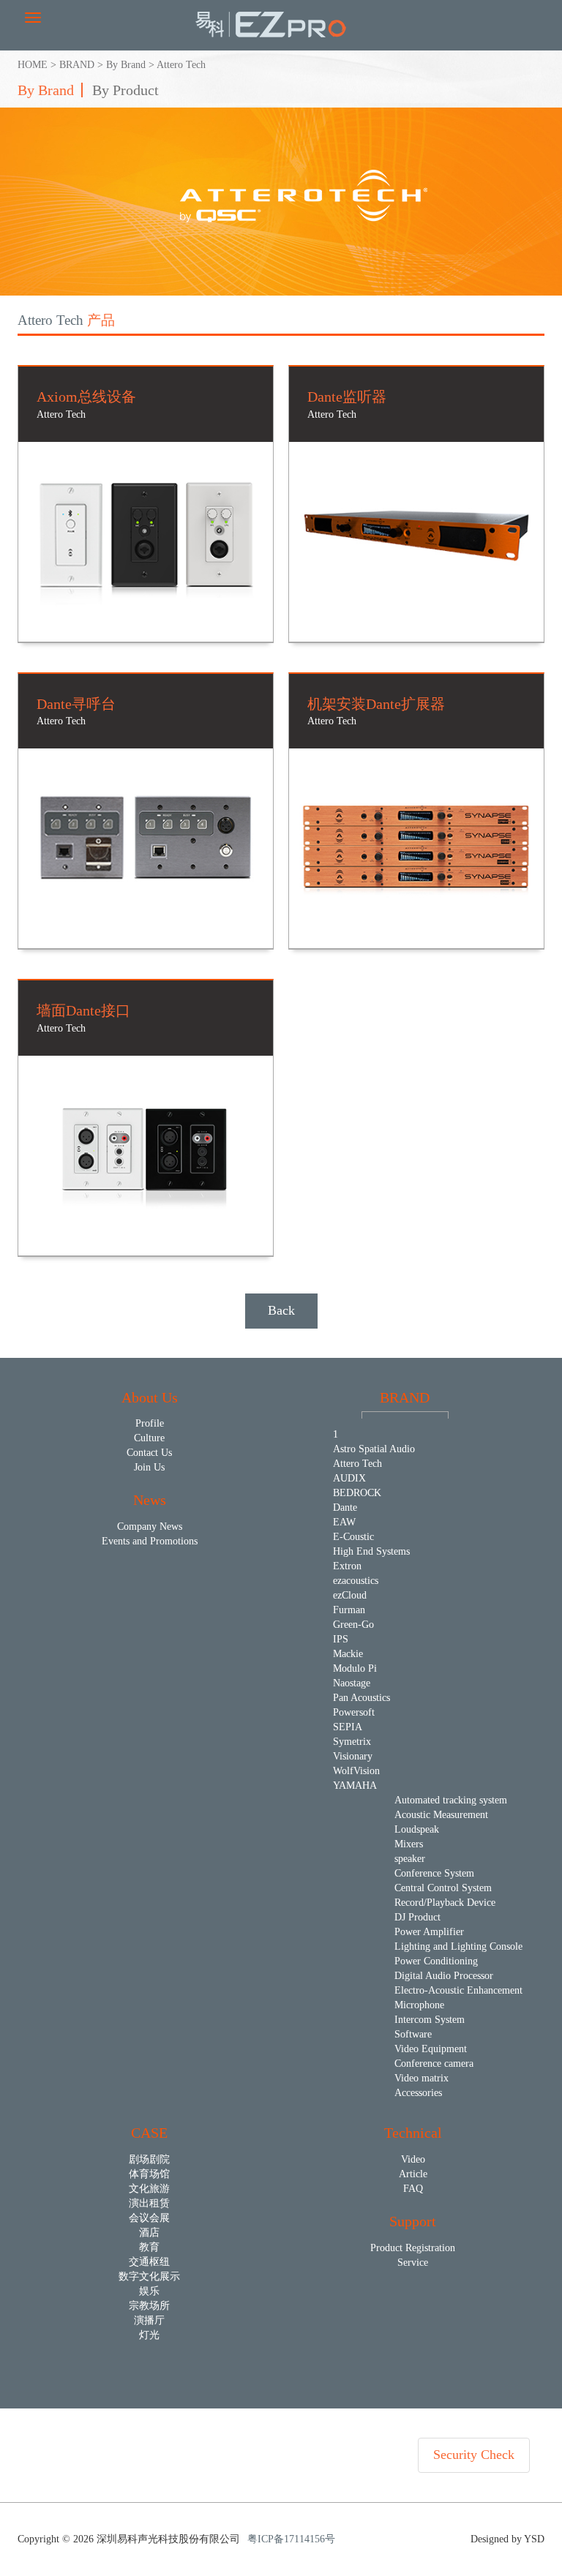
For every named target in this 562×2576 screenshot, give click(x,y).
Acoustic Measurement (441, 1815)
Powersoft (354, 1712)
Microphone (419, 2005)
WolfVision (356, 1771)
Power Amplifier (429, 1932)
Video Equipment (431, 2049)
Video (413, 2159)
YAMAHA (355, 1785)
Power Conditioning (436, 1961)
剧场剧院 (149, 2159)
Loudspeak (417, 1829)
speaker (410, 1859)
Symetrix (352, 1742)
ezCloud (350, 1595)
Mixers (409, 1844)
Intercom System (430, 2020)
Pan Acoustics (361, 1698)
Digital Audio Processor (444, 1976)
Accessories (418, 2093)
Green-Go (353, 1625)
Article (413, 2174)
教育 (149, 2247)
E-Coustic (353, 1537)
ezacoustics (356, 1581)
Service (413, 2263)
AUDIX (349, 1478)
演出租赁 (149, 2203)
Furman (349, 1610)
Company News (150, 1527)
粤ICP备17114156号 (291, 2539)
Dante (345, 1507)
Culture (149, 1438)
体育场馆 (149, 2174)
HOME (33, 65)
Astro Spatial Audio (374, 1449)
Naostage (352, 1683)
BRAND (77, 65)
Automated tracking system (451, 1800)
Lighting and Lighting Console (458, 1946)
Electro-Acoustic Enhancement (458, 1990)
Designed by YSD (507, 2539)
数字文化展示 (149, 2276)
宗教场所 (149, 2306)
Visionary (353, 1756)
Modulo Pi (355, 1668)
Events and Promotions (150, 1541)
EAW (344, 1522)
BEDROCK (357, 1493)
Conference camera (434, 2064)
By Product (125, 90)
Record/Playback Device (445, 1903)
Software (413, 2034)
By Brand (126, 65)
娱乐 (149, 2291)
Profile (150, 1423)
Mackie (348, 1654)
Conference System (434, 1873)
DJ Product (417, 1917)
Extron (347, 1566)
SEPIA (348, 1727)
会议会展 (149, 2218)
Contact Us (149, 1453)
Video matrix (421, 2078)
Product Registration (413, 2248)
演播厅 (149, 2320)
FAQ (413, 2189)
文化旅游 (149, 2189)
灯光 (149, 2335)
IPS (341, 1639)
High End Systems (371, 1551)
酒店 (149, 2233)
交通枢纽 (149, 2262)
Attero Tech (181, 65)
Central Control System (443, 1888)
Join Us (149, 1467)
